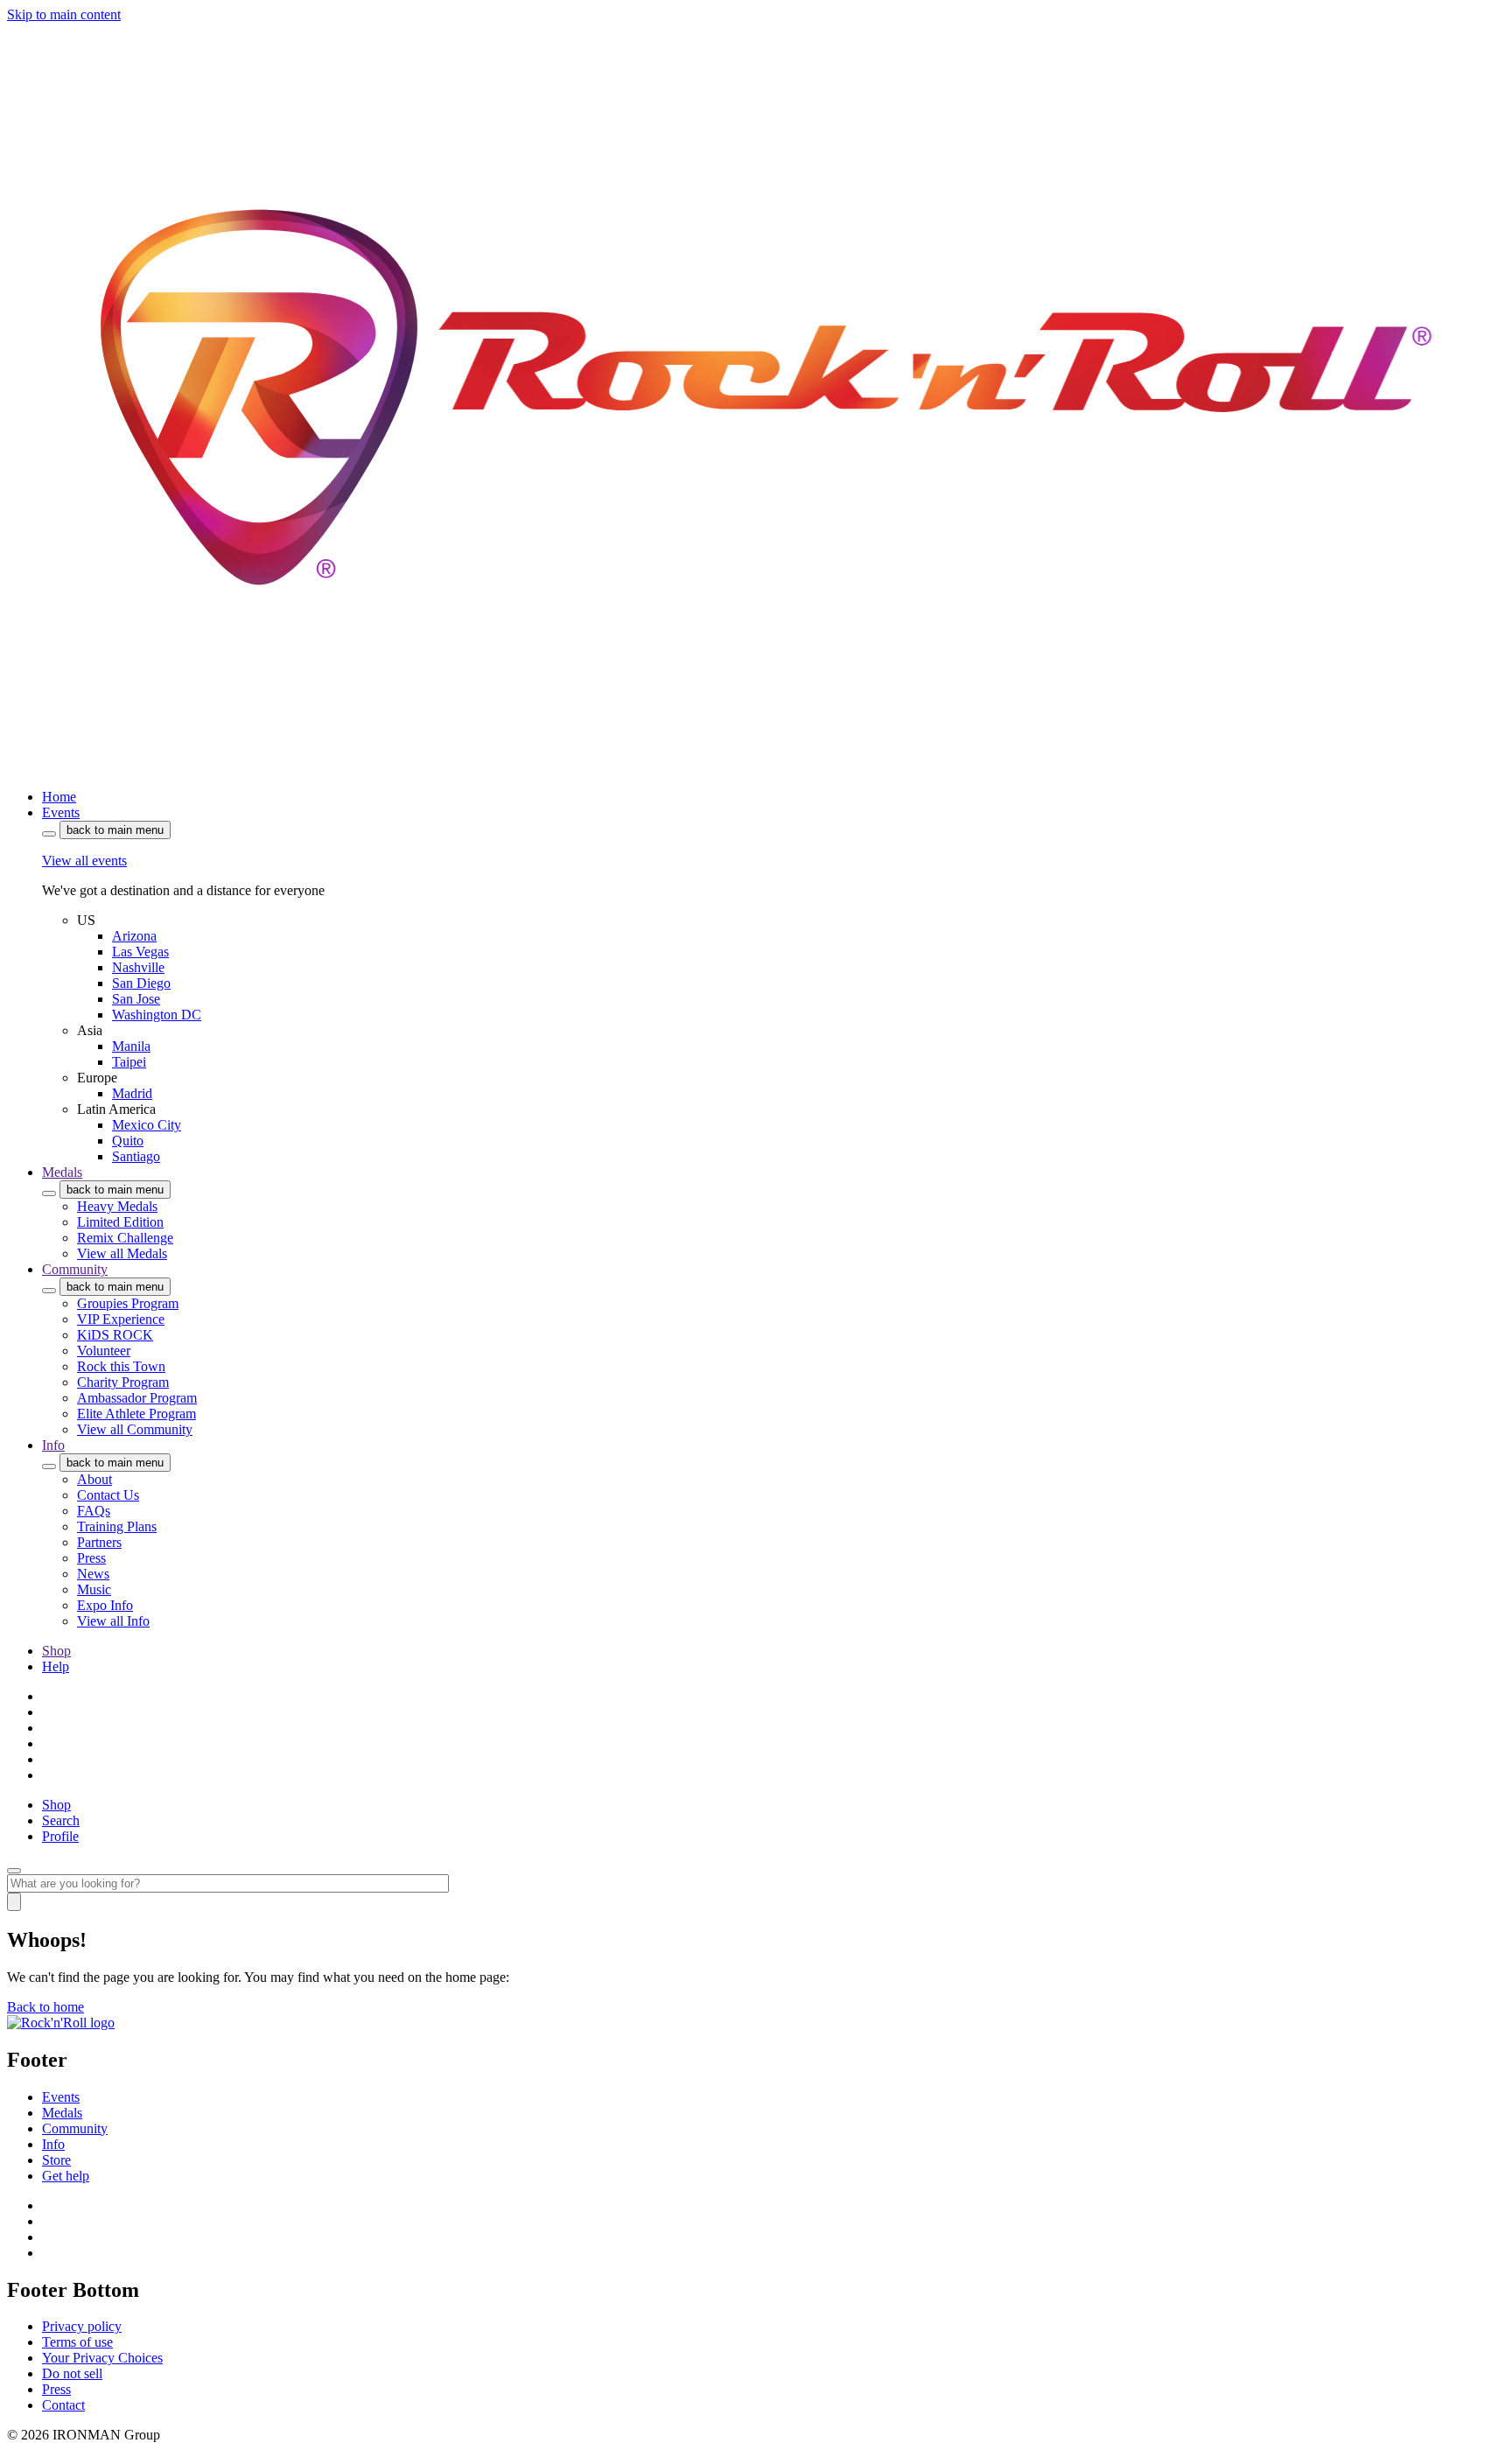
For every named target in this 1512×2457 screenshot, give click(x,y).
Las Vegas (140, 952)
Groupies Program (128, 1303)
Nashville (138, 967)
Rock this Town (121, 1366)
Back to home (45, 2007)
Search (61, 1820)
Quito (128, 1141)
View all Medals (122, 1253)
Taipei (129, 1062)
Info (53, 1445)
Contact (63, 2405)
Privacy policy (82, 2326)
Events (61, 812)
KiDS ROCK (115, 1335)
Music (94, 1589)
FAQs (94, 1511)
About (94, 1479)
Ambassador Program (137, 1398)
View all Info (113, 1621)
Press (91, 1558)
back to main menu (115, 830)
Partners (99, 1542)
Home (59, 797)
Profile (60, 1836)
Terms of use (77, 2342)
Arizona (134, 936)
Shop (56, 1651)
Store (56, 2160)
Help (56, 1666)
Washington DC (157, 1015)
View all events (84, 861)
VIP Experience (121, 1319)
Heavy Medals (117, 1206)
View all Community (135, 1429)
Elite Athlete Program (136, 1414)
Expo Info (105, 1605)
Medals (62, 1172)
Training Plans (117, 1526)
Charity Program (123, 1382)
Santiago (136, 1156)
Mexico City (147, 1125)
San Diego (141, 983)
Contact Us (108, 1495)
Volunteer (104, 1351)
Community (75, 1269)
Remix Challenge (125, 1238)
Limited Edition (120, 1222)
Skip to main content (64, 14)
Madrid (132, 1093)
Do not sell (72, 2373)
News (93, 1574)
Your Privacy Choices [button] (102, 2358)
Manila (131, 1046)
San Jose (136, 999)
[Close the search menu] (14, 1871)
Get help (66, 2176)
